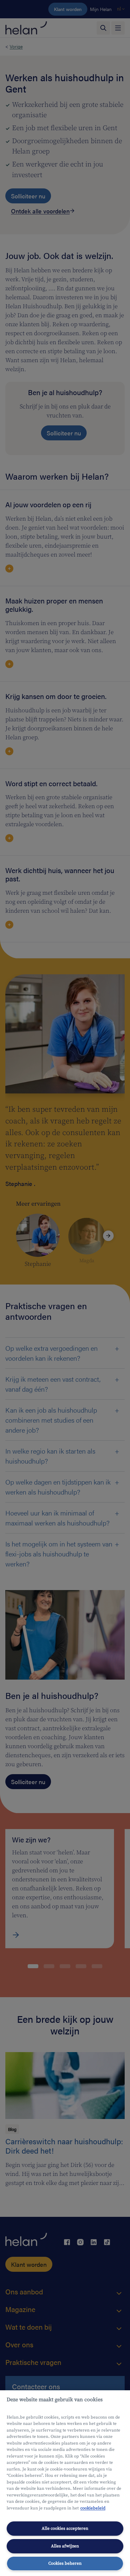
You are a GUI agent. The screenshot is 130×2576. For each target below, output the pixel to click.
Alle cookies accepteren (65, 2528)
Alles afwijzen (65, 2546)
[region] (65, 2483)
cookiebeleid (93, 2508)
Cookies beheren (65, 2563)
